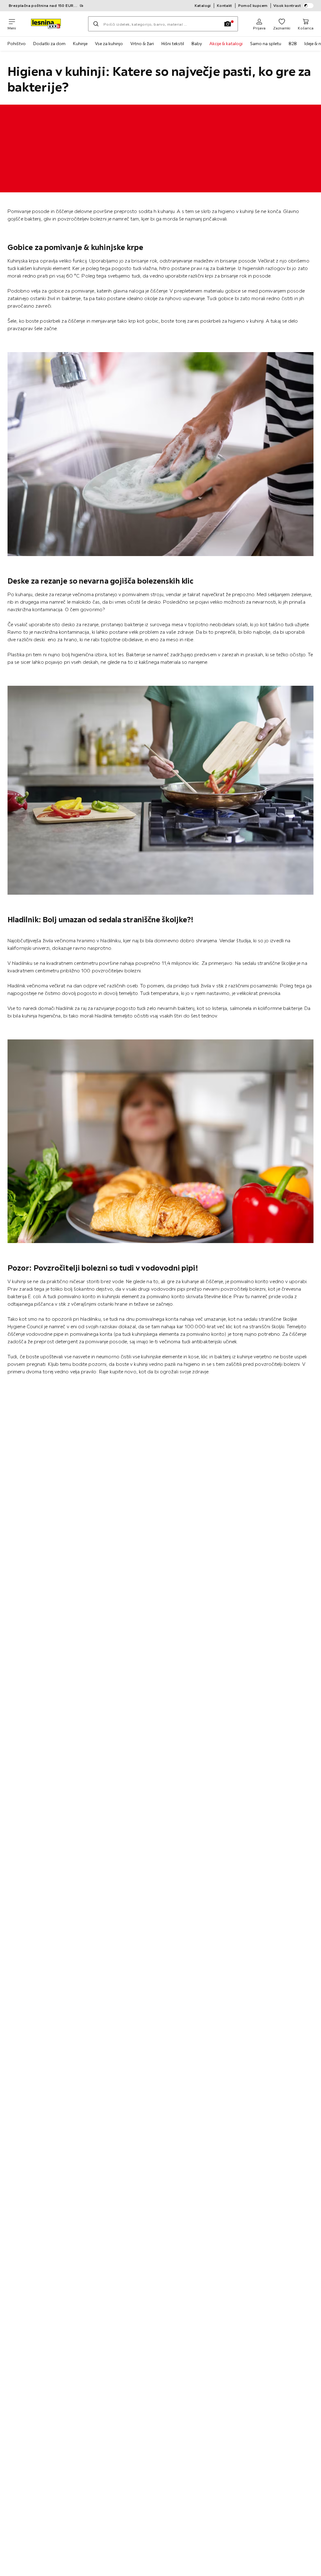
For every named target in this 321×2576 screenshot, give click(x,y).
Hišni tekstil (173, 44)
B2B (293, 44)
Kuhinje (80, 44)
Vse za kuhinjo (109, 44)
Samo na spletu (266, 44)
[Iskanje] (96, 24)
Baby (197, 44)
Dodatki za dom (49, 44)
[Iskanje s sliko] (228, 24)
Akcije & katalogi (226, 44)
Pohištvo (17, 44)
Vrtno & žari (142, 44)
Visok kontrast (287, 5)
